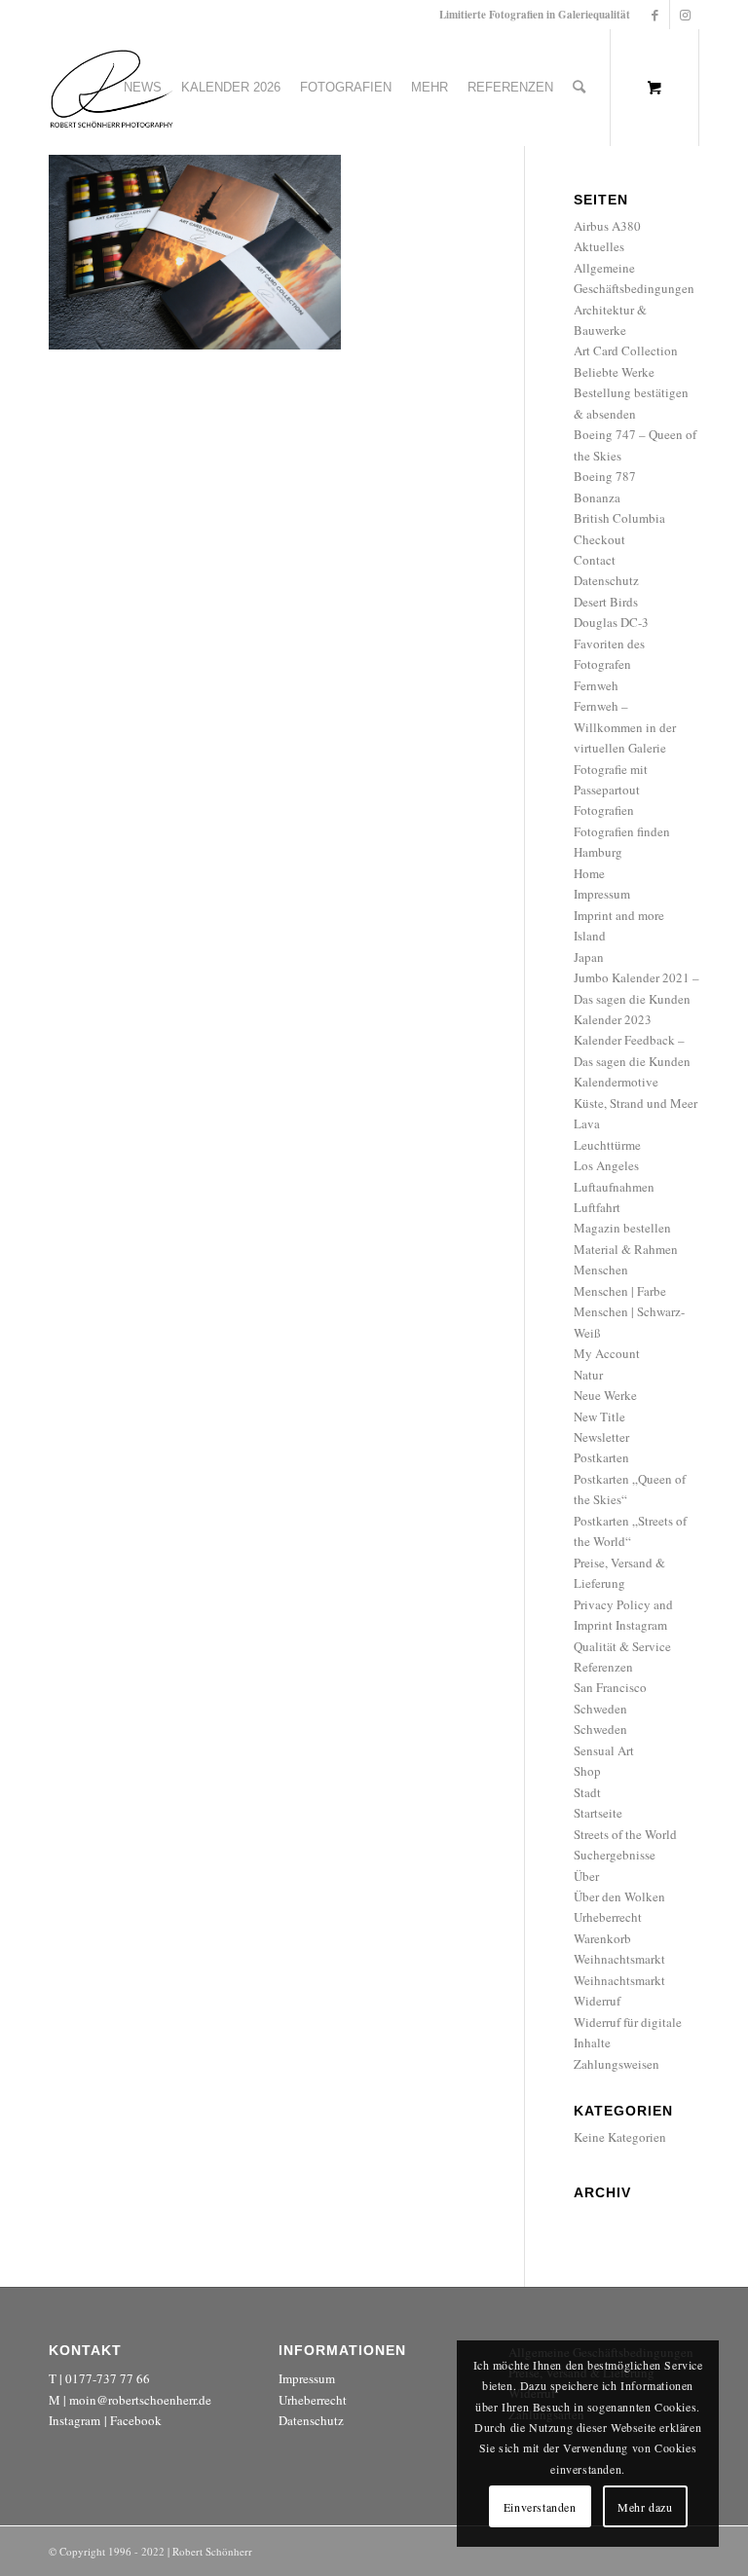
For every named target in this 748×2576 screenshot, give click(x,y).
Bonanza (597, 497)
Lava (587, 1123)
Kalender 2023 (613, 1019)
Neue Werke (605, 1395)
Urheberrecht (608, 1917)
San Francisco (610, 1687)
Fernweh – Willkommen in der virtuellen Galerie (625, 727)
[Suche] (579, 88)
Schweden (600, 1709)
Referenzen (603, 1667)
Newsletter (601, 1437)
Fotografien (604, 810)
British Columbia (619, 518)
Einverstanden (540, 2507)
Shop (587, 1771)
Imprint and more (619, 915)
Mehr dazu (645, 2507)
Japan (589, 957)
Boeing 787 (605, 476)
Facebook (136, 2420)
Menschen (601, 1270)
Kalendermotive (616, 1082)
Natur (588, 1375)
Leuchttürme (607, 1145)
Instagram (75, 2420)
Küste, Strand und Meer (636, 1103)
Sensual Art (604, 1750)
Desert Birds (606, 602)
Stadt (587, 1792)
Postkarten (601, 1457)
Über (586, 1876)
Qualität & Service (622, 1646)
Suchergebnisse (615, 1855)
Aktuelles (599, 246)
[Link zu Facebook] (655, 15)
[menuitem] (143, 88)
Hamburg (598, 852)
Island (590, 936)
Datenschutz (606, 580)
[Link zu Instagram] (685, 15)
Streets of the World (625, 1834)
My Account (607, 1353)
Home (589, 873)
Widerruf (597, 2001)
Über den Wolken (619, 1896)
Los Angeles (606, 1165)
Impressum (602, 894)
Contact (595, 560)
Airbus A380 (607, 226)
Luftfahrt (597, 1207)
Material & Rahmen (626, 1249)
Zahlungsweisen (617, 2064)
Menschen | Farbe (620, 1291)
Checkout (599, 539)
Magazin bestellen (622, 1228)
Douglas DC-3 (611, 622)
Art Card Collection (626, 350)
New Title (599, 1417)
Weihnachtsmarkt (619, 1959)
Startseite (598, 1813)
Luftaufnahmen (614, 1187)
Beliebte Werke (614, 372)
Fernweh (596, 685)
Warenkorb (602, 1938)
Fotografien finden (622, 831)
